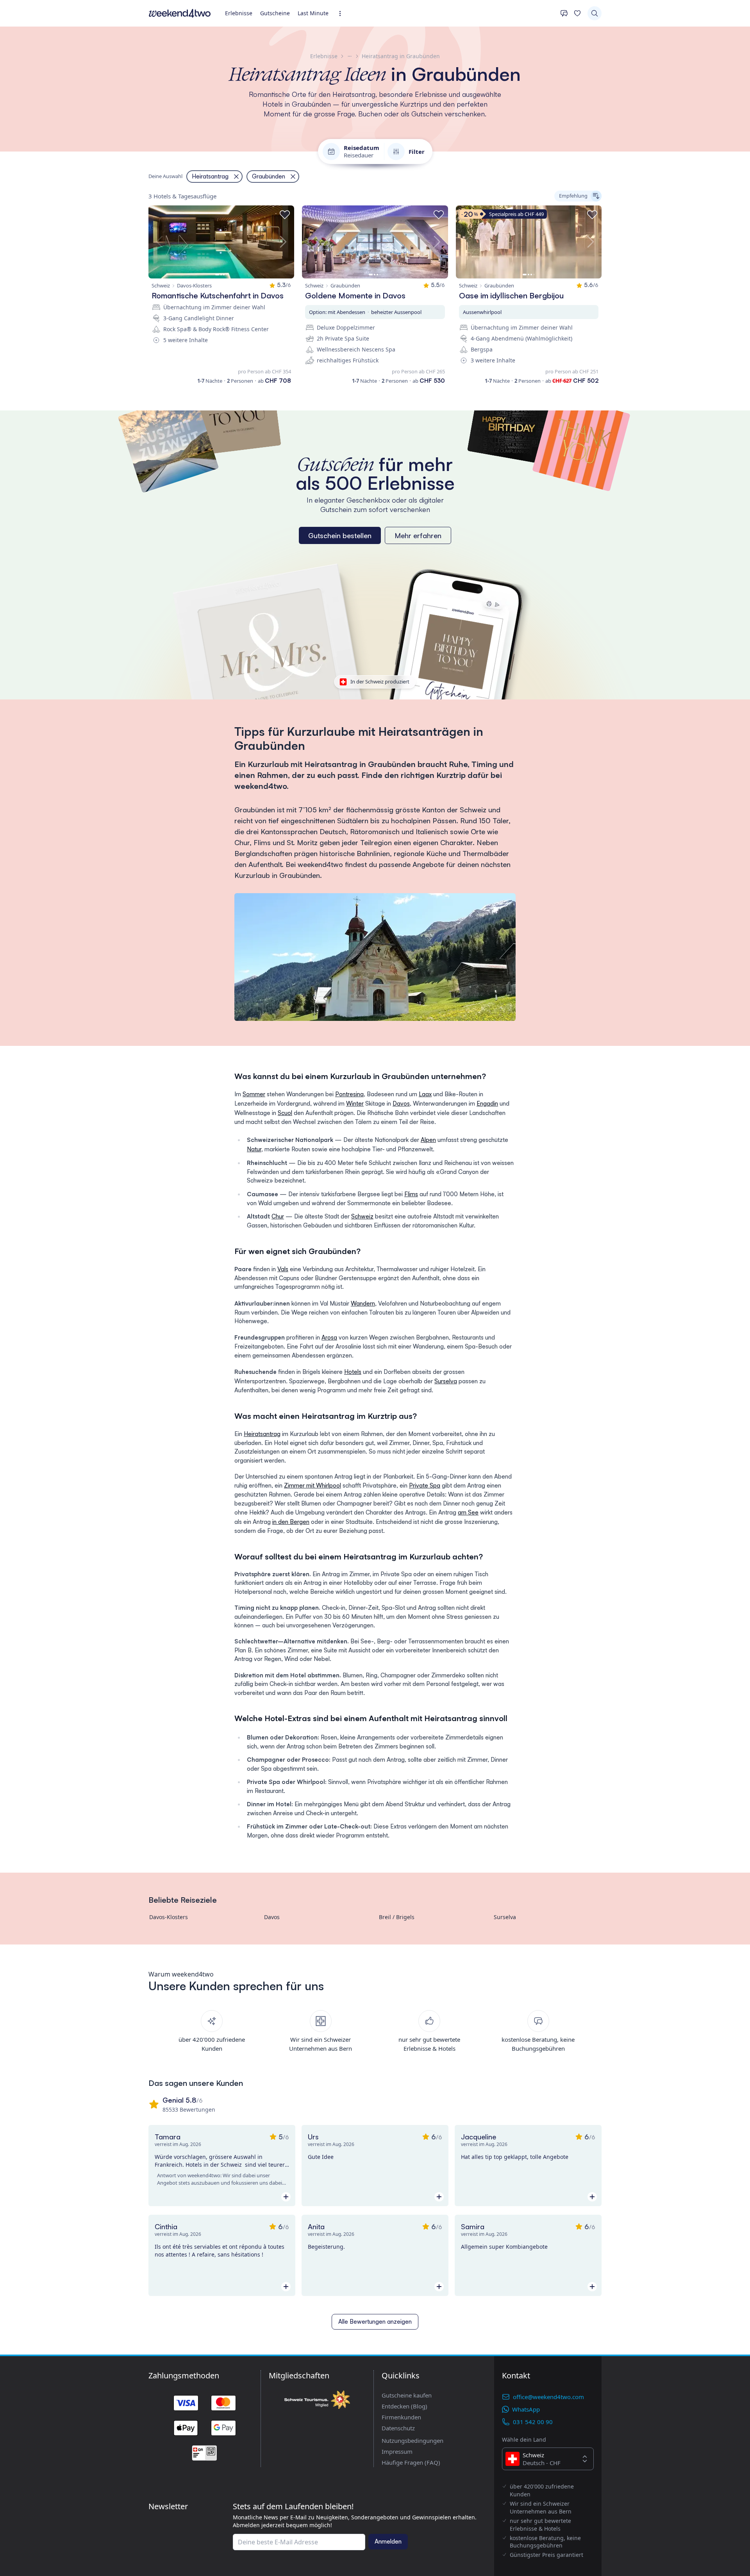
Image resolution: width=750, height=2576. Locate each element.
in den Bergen (291, 1522)
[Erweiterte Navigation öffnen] (342, 13)
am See (468, 1512)
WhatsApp (526, 2409)
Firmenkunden (401, 2417)
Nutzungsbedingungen (412, 2440)
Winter (355, 1103)
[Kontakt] (564, 13)
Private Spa (425, 1485)
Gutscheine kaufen (407, 2395)
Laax (425, 1094)
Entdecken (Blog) (404, 2406)
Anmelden (388, 2541)
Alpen (428, 1140)
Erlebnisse (239, 13)
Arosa (329, 1337)
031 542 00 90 (533, 2422)
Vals (283, 1269)
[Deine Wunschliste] (577, 13)
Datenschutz (398, 2428)
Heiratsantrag (262, 1434)
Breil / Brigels (397, 1917)
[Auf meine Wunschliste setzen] (285, 215)
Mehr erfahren (418, 535)
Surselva (446, 1381)
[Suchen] (595, 13)
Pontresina (349, 1094)
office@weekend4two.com (548, 2397)
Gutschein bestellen (340, 535)
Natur (254, 1149)
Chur (278, 1216)
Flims (411, 1194)
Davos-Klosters (169, 1917)
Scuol (285, 1113)
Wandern (363, 1303)
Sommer (254, 1094)
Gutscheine (275, 13)
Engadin (487, 1103)
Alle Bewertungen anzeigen (375, 2322)
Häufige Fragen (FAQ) (411, 2462)
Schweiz (362, 1216)
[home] (180, 13)
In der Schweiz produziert (380, 681)
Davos (401, 1103)
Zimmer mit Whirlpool (312, 1485)
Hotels (353, 1372)
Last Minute (313, 13)
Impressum (397, 2451)
